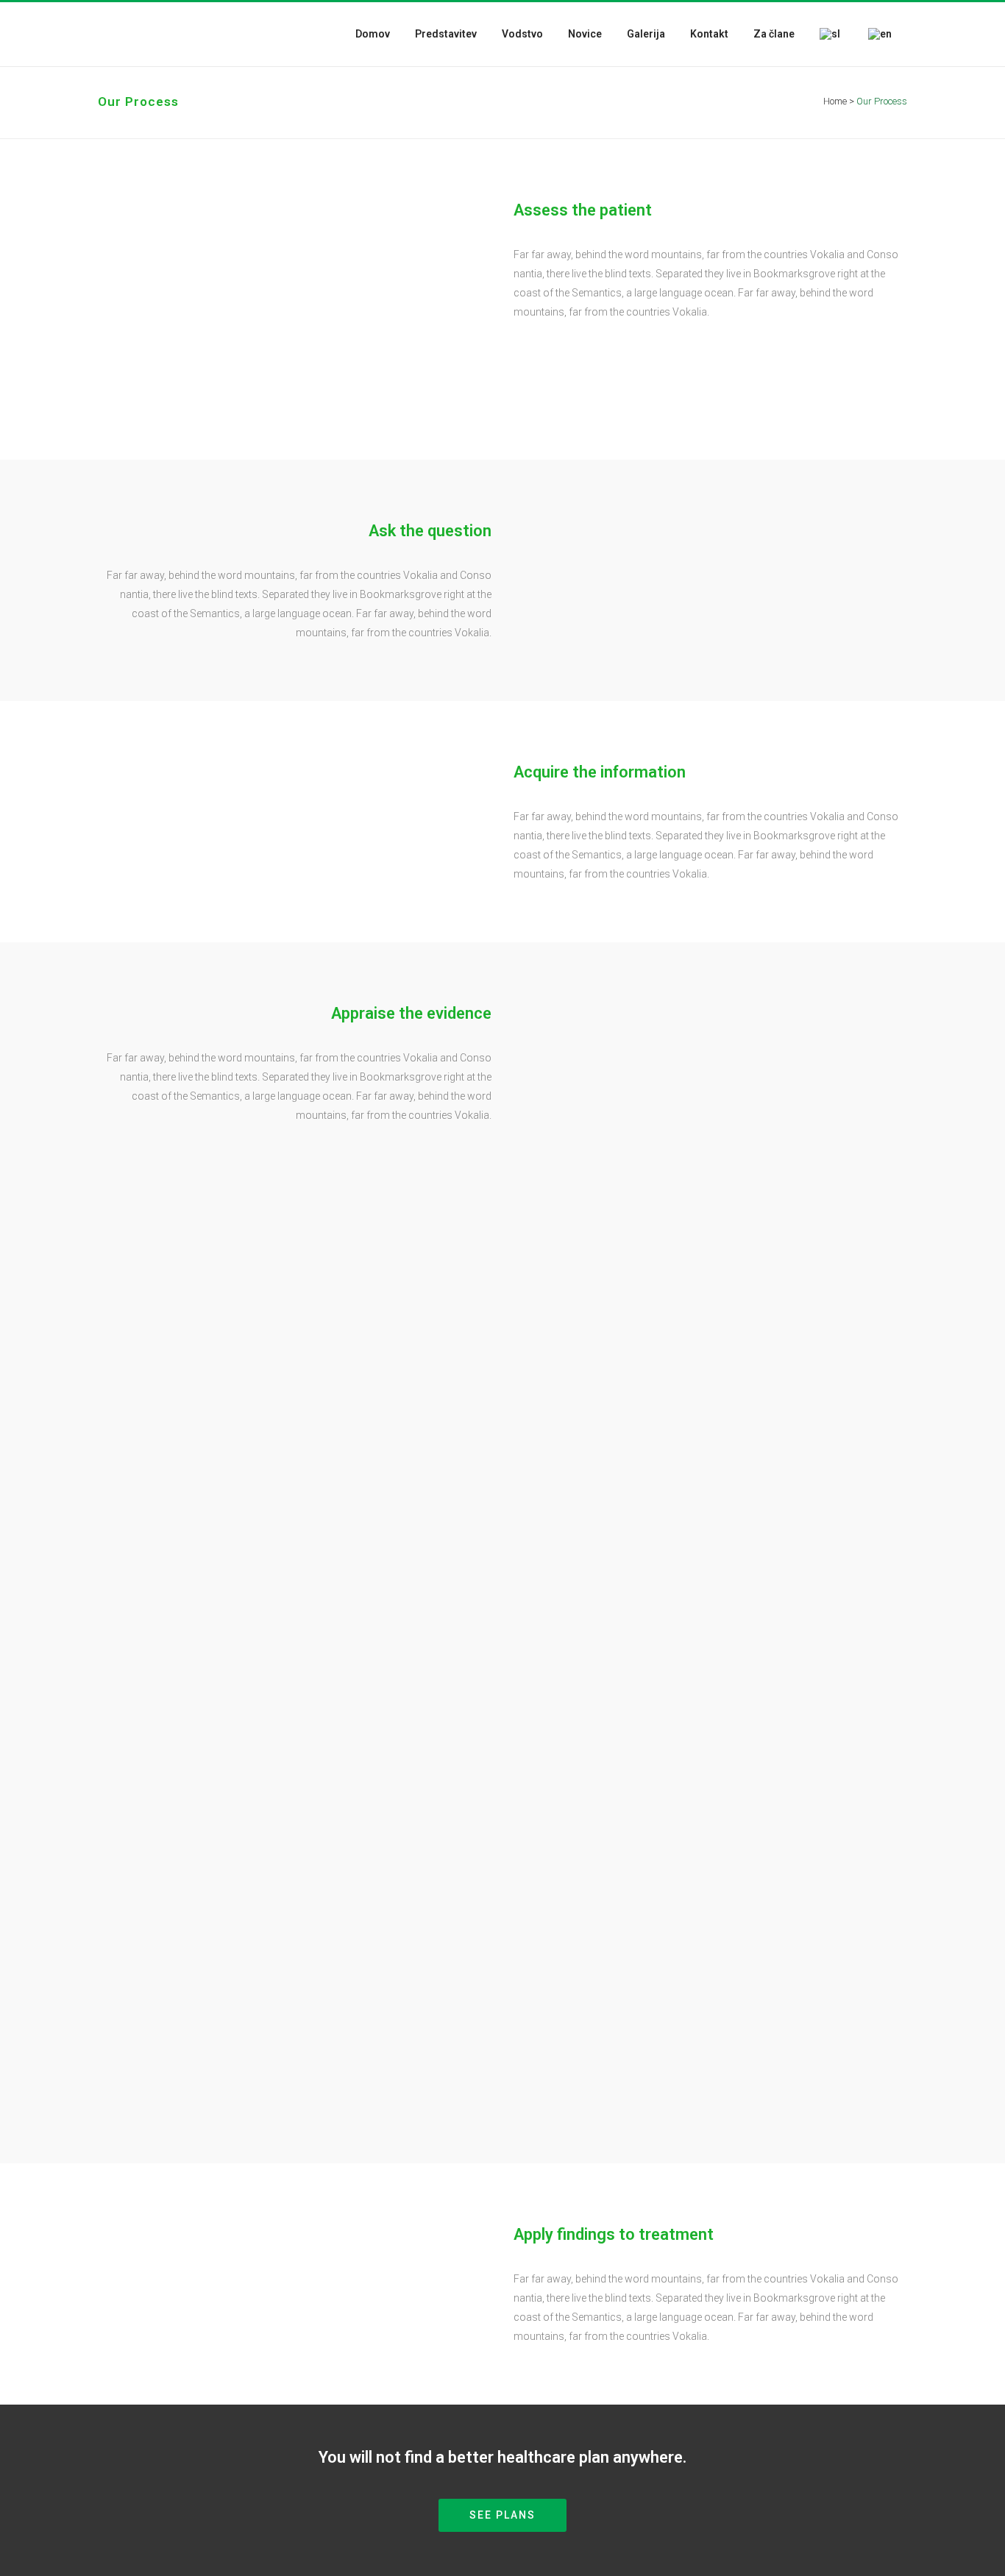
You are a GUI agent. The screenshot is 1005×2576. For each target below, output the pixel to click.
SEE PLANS (502, 2515)
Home (835, 101)
